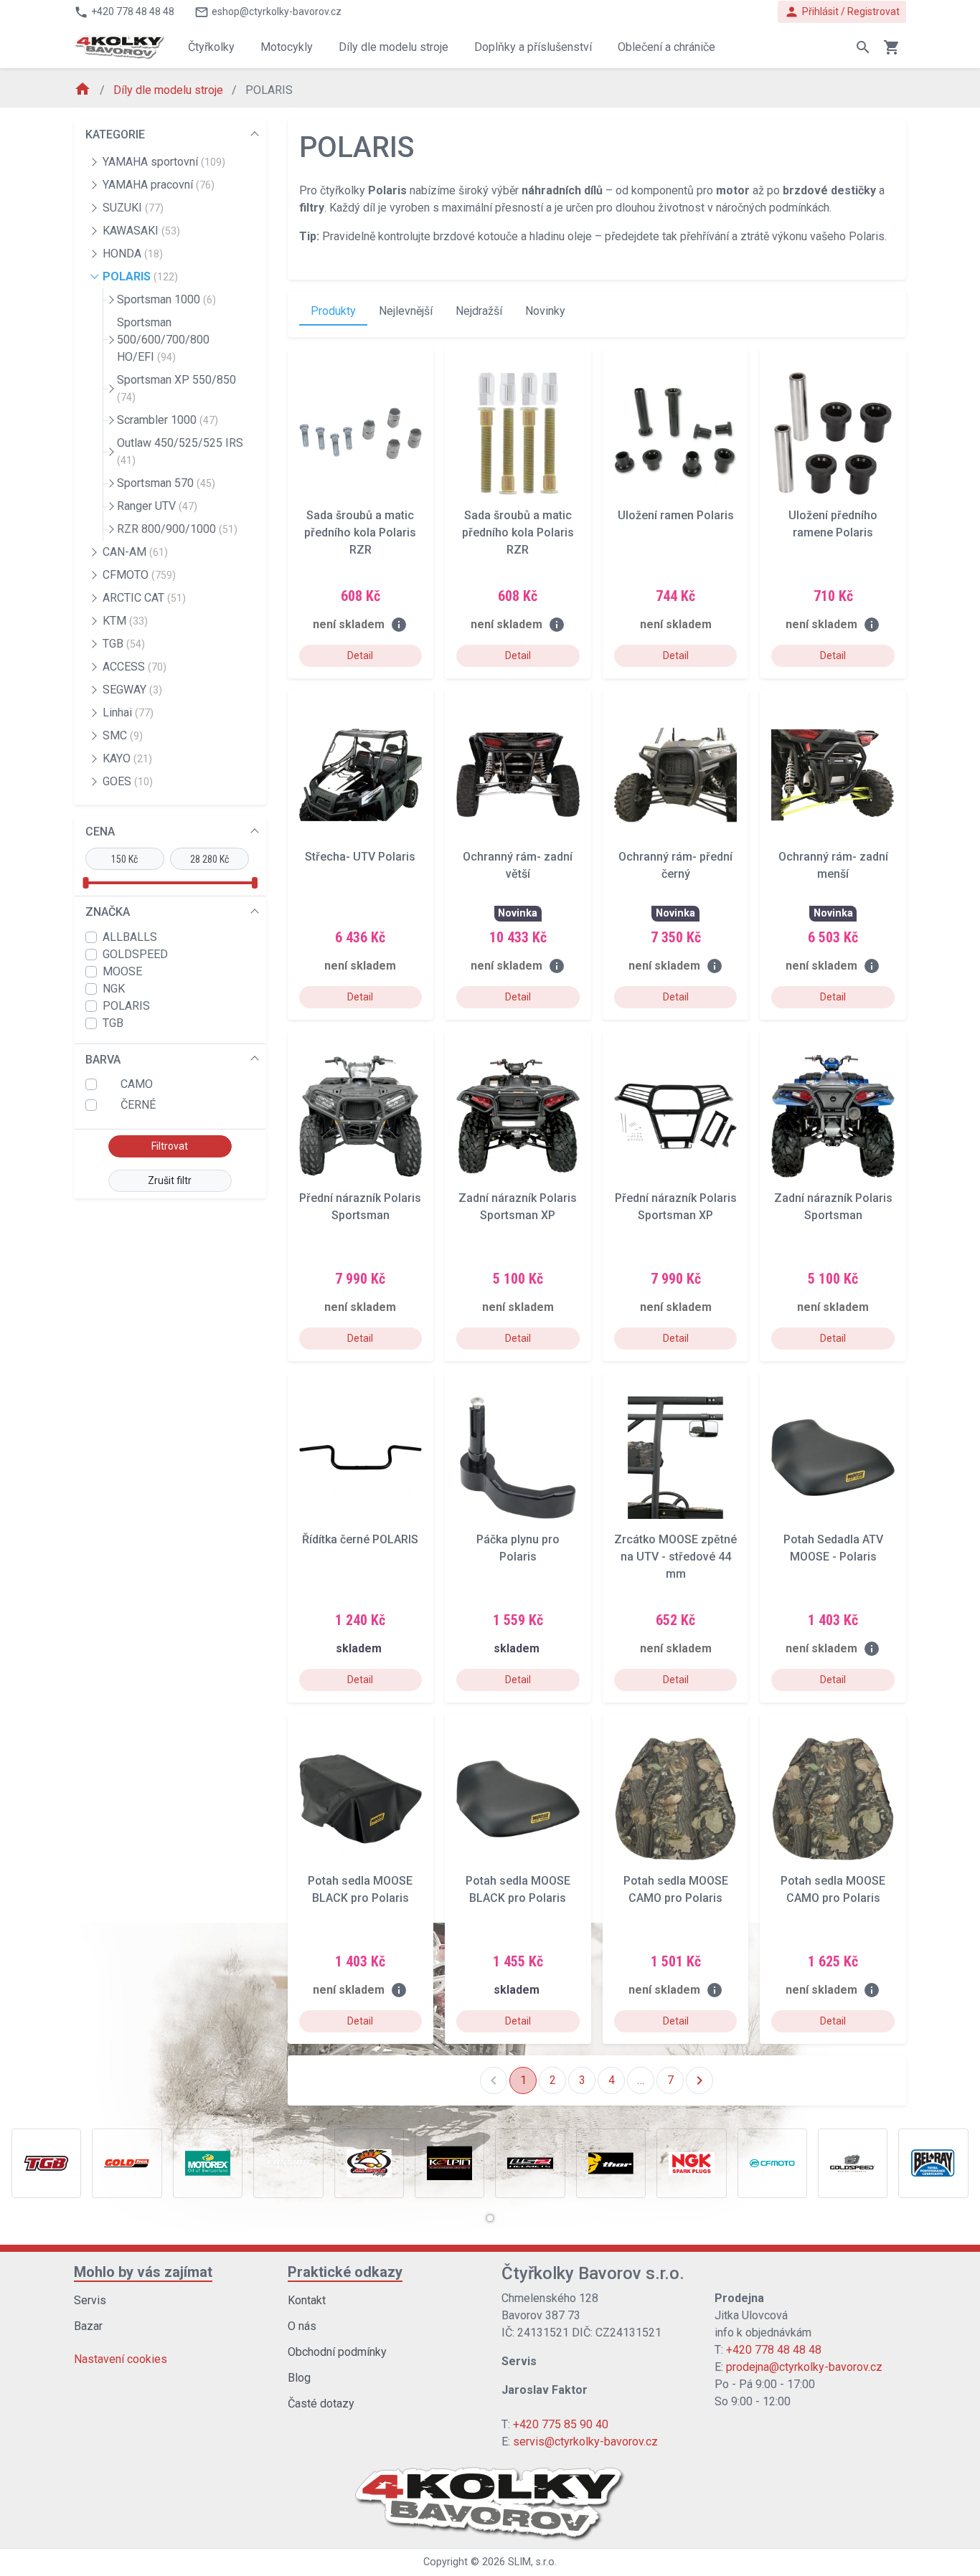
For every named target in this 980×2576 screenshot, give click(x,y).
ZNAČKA (108, 912)
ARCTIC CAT (144, 598)
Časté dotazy (321, 2404)
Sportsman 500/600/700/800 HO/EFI (163, 340)
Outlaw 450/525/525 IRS (180, 451)
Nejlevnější (406, 311)
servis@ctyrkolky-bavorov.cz (585, 2442)
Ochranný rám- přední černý (675, 865)
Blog (299, 2378)
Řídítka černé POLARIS (360, 1539)
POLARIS (140, 276)
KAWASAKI (141, 231)
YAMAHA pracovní (159, 185)
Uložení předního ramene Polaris (833, 524)
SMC (123, 735)
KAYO (127, 758)
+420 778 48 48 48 (774, 2350)
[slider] (85, 883)
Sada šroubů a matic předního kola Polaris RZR (360, 532)
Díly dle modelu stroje (170, 90)
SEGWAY (132, 690)
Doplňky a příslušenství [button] (533, 47)
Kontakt (307, 2300)
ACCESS (135, 667)
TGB (124, 644)
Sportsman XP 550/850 (176, 388)
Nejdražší (479, 311)
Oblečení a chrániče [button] (666, 47)
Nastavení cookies (121, 2359)
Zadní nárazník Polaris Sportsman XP (518, 1207)
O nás (302, 2326)
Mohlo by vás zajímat (143, 2272)
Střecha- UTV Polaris (360, 857)
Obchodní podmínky (337, 2352)
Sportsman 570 (166, 483)
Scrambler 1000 (168, 420)
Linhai (128, 712)
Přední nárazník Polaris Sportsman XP (676, 1207)
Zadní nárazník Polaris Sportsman (833, 1207)
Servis (90, 2300)
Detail (360, 655)
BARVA (103, 1060)
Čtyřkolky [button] (211, 47)
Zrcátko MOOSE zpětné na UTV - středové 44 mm (675, 1557)
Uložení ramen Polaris (676, 515)
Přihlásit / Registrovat (842, 12)
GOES (128, 781)
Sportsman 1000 (166, 299)
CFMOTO (139, 575)
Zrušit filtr (170, 1180)
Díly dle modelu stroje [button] (394, 47)
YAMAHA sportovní (164, 162)
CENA (100, 832)
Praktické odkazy (345, 2272)
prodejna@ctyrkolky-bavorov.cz (804, 2367)
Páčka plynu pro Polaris (518, 1548)
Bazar (88, 2326)
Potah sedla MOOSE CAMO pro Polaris (676, 1889)
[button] (490, 2218)
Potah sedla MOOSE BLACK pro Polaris (360, 1889)
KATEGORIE (115, 134)
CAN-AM (135, 552)
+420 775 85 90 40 (561, 2424)
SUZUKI (133, 208)
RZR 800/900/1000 (177, 529)
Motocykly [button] (287, 47)
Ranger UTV (157, 506)
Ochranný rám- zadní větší (518, 865)
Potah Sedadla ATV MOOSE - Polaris (833, 1548)
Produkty (333, 311)
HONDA (133, 254)
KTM (125, 621)
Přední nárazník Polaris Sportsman (360, 1207)
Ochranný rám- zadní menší (833, 865)
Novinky (545, 311)
